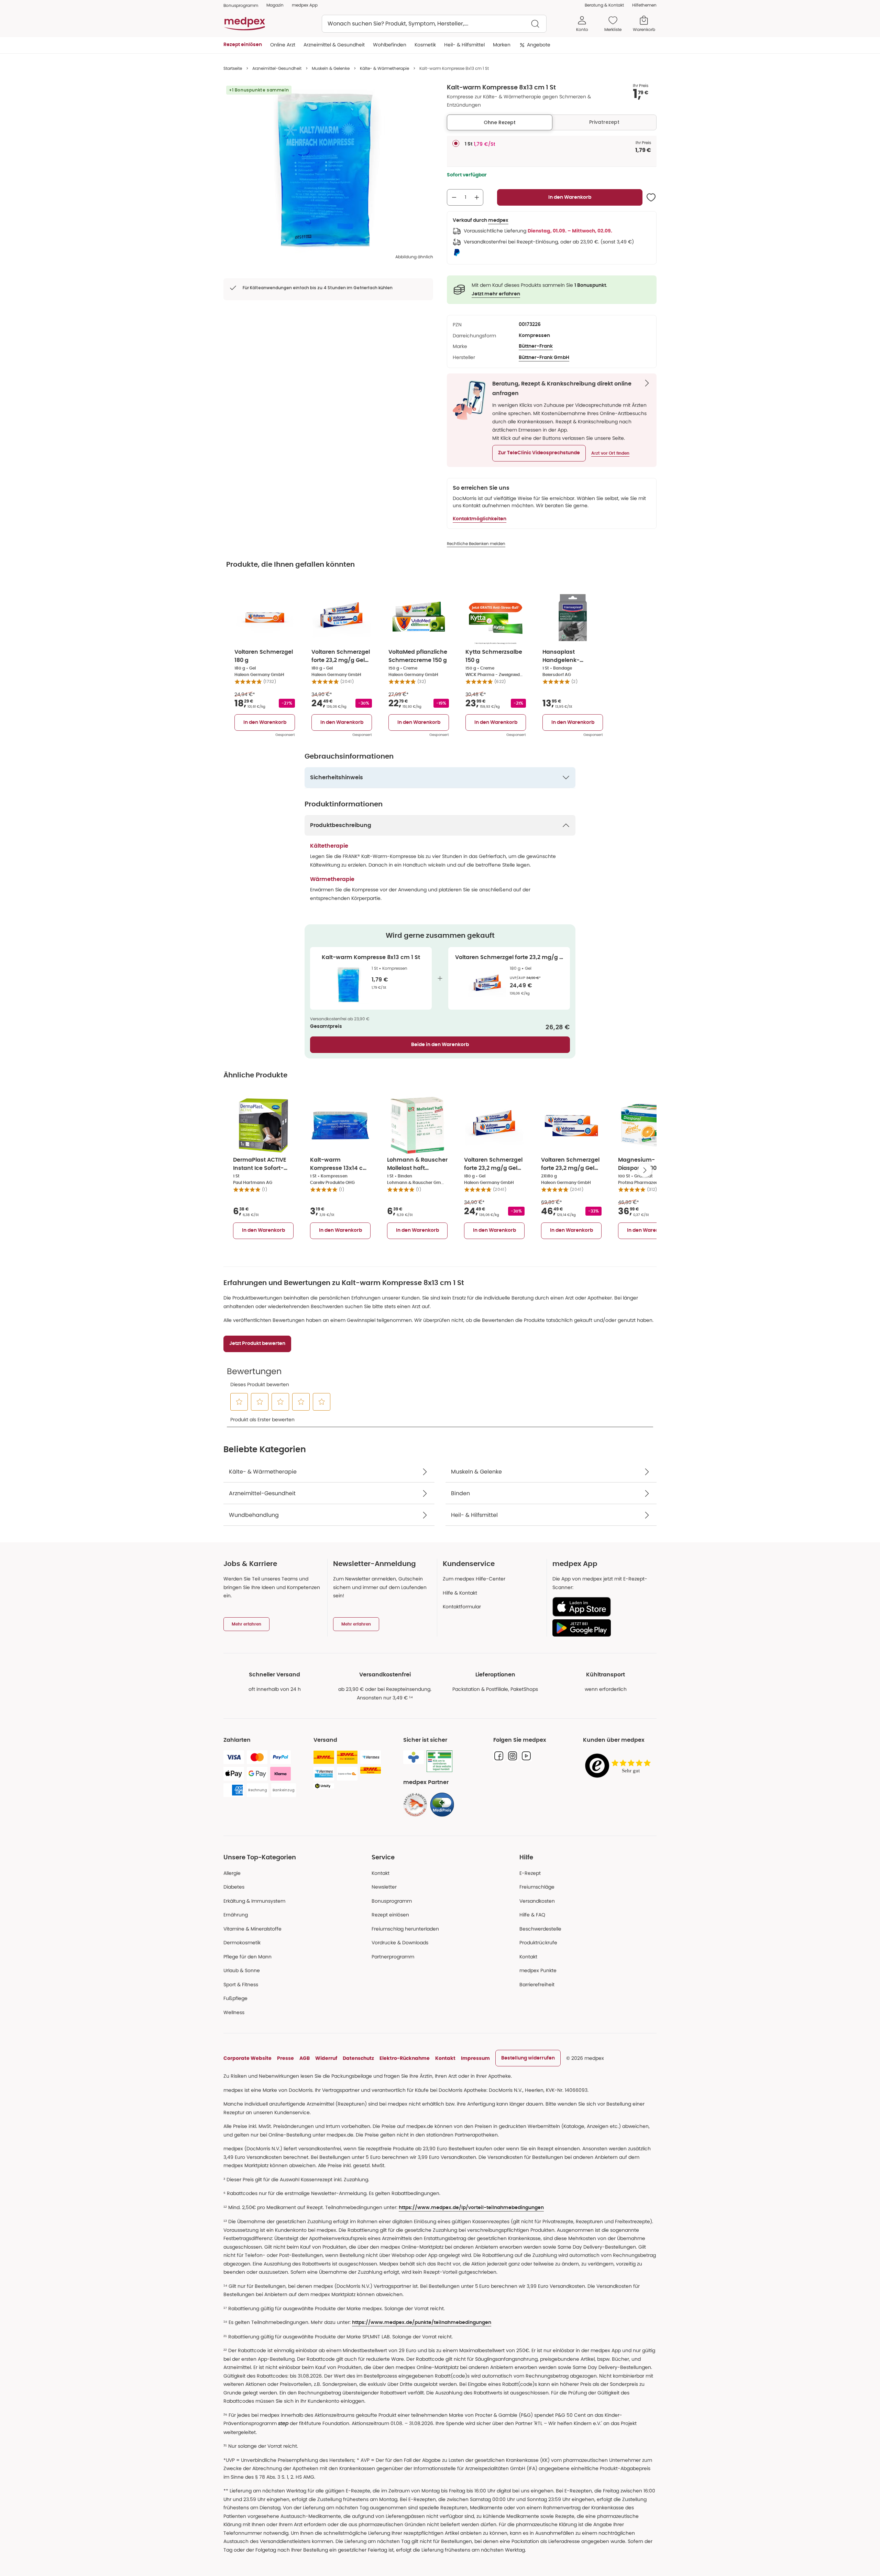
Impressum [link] (475, 2058)
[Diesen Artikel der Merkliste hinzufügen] (651, 197)
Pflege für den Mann (247, 1957)
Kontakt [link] (528, 1957)
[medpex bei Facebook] (499, 1756)
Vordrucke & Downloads (400, 1943)
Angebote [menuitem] (539, 45)
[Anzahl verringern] (454, 197)
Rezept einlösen (390, 1915)
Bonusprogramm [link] (241, 5)
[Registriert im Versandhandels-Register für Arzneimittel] (439, 1761)
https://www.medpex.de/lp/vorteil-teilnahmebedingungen (471, 2208)
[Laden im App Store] (602, 1607)
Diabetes (234, 1887)
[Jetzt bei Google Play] (602, 1628)
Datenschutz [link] (358, 2058)
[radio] (456, 143)
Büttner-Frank (536, 346)
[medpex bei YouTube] (526, 1756)
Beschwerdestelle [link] (540, 1929)
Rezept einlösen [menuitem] (243, 45)
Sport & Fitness (241, 1985)
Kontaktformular (462, 1607)
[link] (415, 1805)
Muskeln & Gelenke (331, 68)
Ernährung (236, 1915)
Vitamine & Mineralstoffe (252, 1929)
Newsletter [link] (384, 1887)
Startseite (233, 68)
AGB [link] (305, 2058)
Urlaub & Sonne (242, 1970)
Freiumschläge (537, 1887)
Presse (285, 2058)
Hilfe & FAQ (532, 1915)
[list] (328, 169)
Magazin (275, 5)
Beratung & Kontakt (604, 5)
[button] (539, 453)
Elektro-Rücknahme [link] (405, 2058)
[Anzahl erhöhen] (477, 197)
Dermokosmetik (242, 1943)
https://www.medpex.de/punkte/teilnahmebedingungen (422, 2323)
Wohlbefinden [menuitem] (390, 45)
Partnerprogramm (393, 1957)
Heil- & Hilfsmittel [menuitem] (464, 45)
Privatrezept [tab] (604, 122)
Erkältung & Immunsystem (254, 1901)
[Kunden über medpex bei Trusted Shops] (620, 1766)
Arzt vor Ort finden (610, 453)
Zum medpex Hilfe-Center (474, 1579)
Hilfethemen (644, 5)
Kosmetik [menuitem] (425, 45)
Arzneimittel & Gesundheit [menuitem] (334, 45)
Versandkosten (537, 1901)
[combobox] (434, 24)
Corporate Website (247, 2058)
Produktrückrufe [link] (538, 1943)
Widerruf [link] (326, 2058)
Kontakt (381, 1873)
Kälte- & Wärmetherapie (384, 68)
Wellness (234, 2012)
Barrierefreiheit (537, 1985)
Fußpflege (235, 1998)
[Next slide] (645, 1170)
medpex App (305, 5)
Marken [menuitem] (502, 45)
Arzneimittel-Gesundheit (277, 68)
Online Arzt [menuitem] (283, 45)
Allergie (232, 1873)
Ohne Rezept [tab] (500, 122)
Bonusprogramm (392, 1901)
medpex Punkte (538, 1970)
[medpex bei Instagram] (513, 1756)
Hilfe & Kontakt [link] (460, 1593)
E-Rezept (530, 1873)
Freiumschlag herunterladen (405, 1929)
